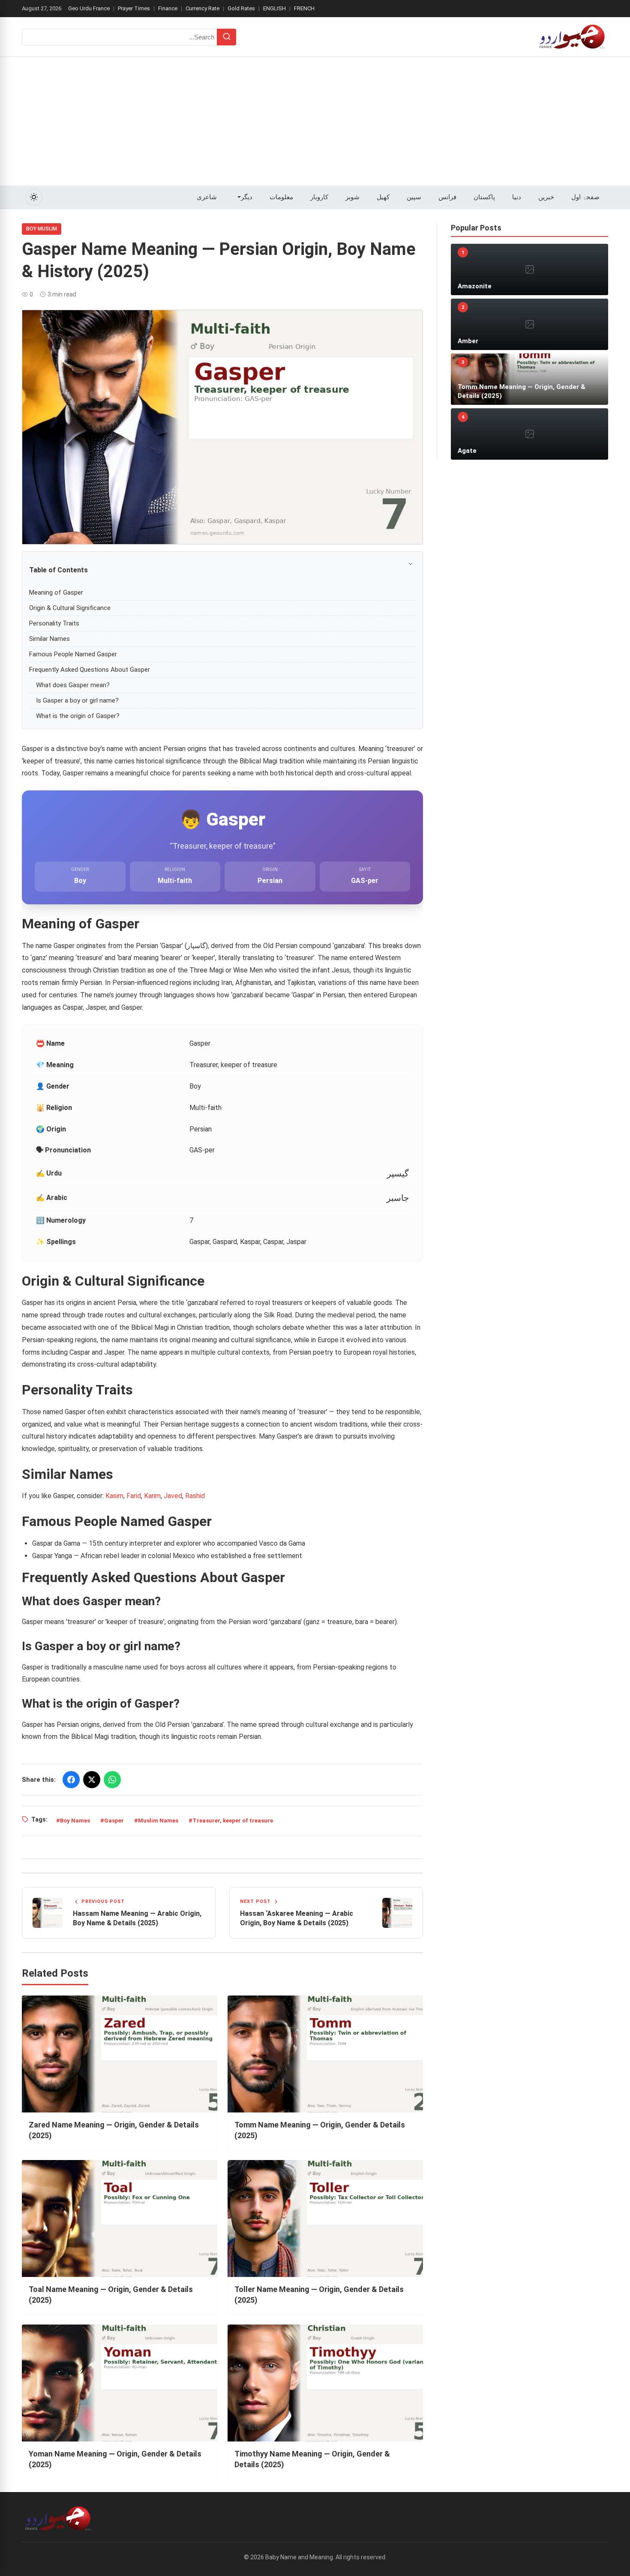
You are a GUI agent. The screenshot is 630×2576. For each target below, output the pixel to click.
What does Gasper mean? (73, 685)
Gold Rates (241, 8)
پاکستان (484, 197)
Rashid (195, 1496)
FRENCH (304, 8)
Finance (168, 8)
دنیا (517, 197)
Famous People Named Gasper (73, 654)
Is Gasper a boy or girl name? (77, 700)
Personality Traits (54, 623)
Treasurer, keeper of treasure (233, 1821)
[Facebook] (71, 1780)
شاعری (207, 197)
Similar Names (49, 639)
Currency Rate (202, 8)
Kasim (114, 1496)
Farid (134, 1496)
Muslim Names (158, 1821)
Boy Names (75, 1821)
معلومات (281, 197)
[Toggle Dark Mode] (34, 197)
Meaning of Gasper (56, 592)
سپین (414, 197)
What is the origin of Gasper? (78, 716)
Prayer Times (134, 8)
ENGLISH (274, 8)
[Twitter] (92, 1780)
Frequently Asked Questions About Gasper (90, 670)
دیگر (247, 197)
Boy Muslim (42, 229)
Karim (152, 1496)
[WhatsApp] (112, 1780)
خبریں (546, 197)
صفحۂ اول (585, 197)
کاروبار (319, 197)
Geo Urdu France (89, 8)
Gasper (114, 1821)
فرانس (447, 197)
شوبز (352, 197)
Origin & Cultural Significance (70, 608)
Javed (173, 1496)
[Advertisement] (315, 121)
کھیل (383, 197)
